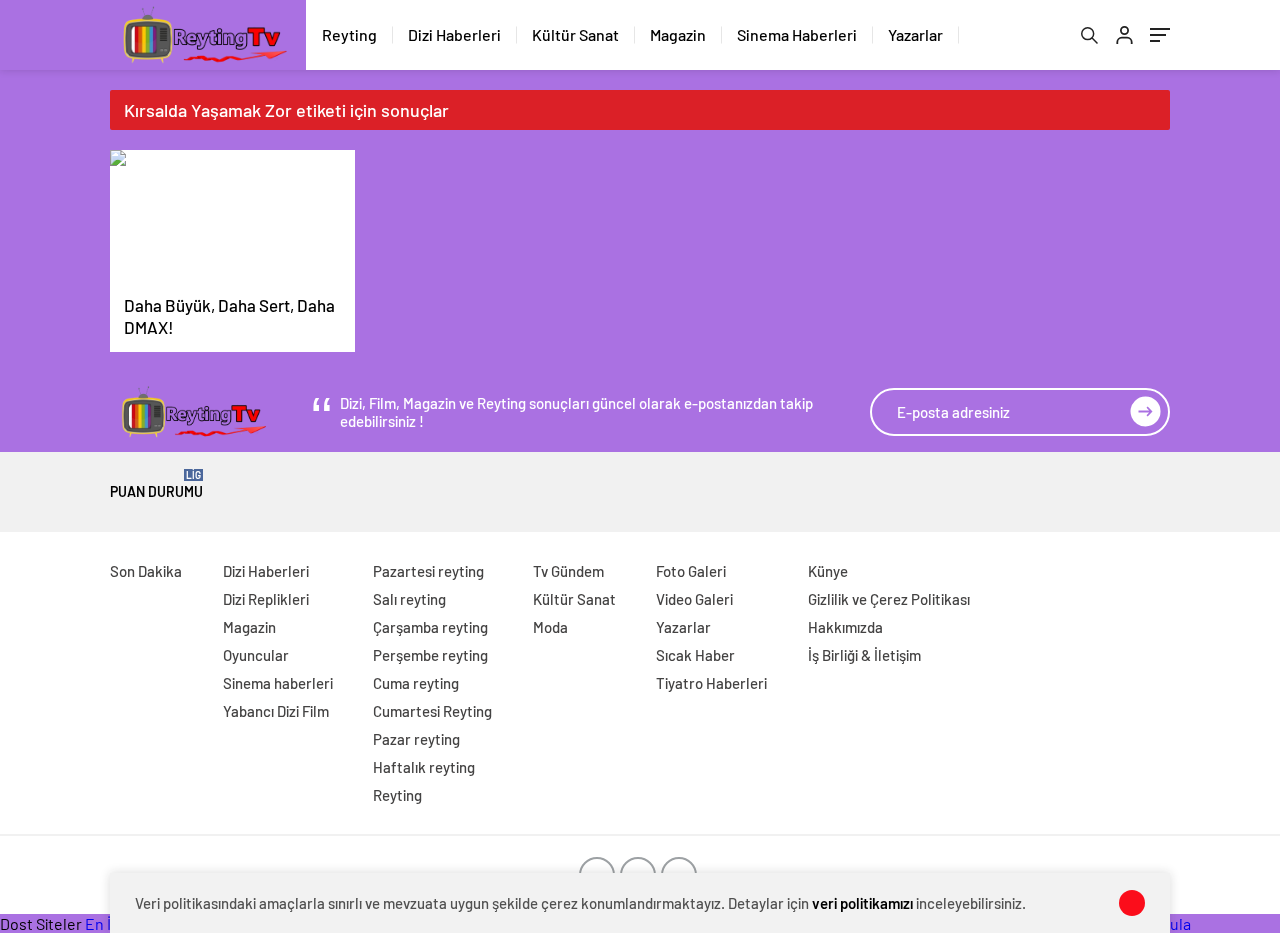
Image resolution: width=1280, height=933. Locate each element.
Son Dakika (146, 571)
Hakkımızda (845, 627)
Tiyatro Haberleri (711, 683)
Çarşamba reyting (430, 627)
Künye (828, 571)
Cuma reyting (416, 683)
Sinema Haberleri (797, 34)
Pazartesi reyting (428, 571)
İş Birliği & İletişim (864, 655)
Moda (550, 627)
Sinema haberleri (278, 683)
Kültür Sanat (575, 34)
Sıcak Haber (695, 655)
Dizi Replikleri (266, 599)
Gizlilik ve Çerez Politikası (889, 599)
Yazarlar (915, 34)
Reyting (349, 34)
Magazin (678, 34)
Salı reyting (409, 599)
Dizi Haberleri (454, 34)
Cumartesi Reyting (432, 711)
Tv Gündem (568, 571)
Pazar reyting (416, 739)
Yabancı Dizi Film (276, 711)
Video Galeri (694, 599)
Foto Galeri (691, 571)
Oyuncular (256, 655)
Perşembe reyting (430, 655)
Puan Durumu (156, 484)
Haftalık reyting (424, 767)
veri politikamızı (862, 903)
